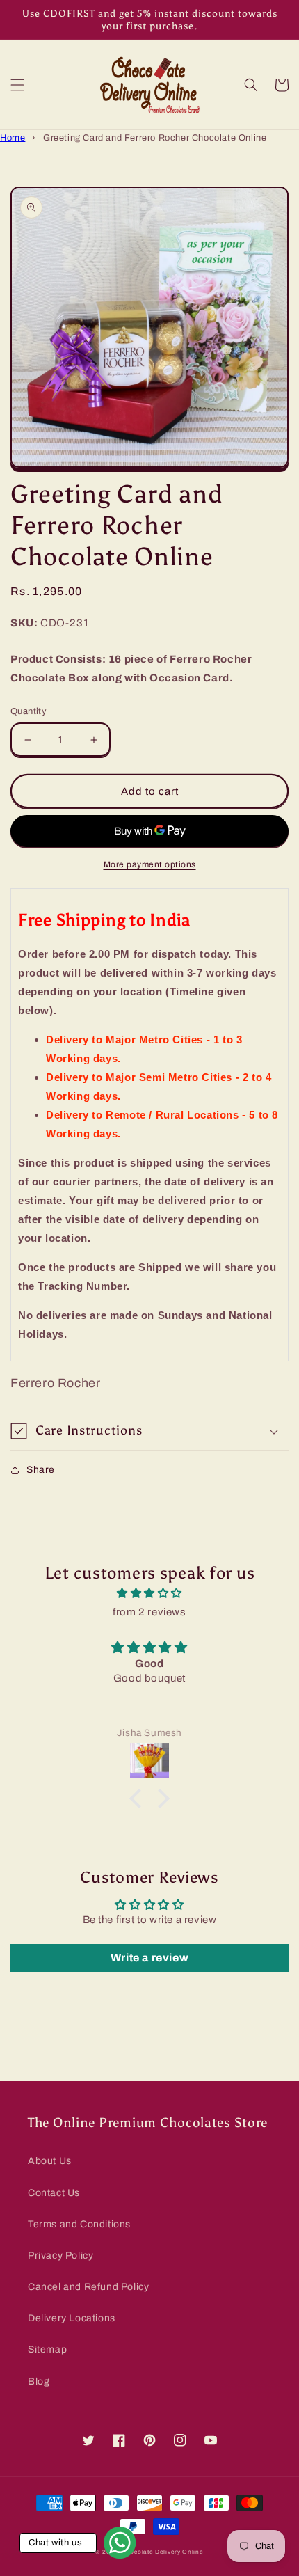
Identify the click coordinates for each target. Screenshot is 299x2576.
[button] (17, 85)
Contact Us (54, 2193)
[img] (149, 1593)
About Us (50, 2161)
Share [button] (41, 1470)
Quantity (29, 711)
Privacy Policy (60, 2255)
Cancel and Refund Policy (88, 2287)
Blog (39, 2381)
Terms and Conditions (79, 2224)
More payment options (150, 864)
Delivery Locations (72, 2318)
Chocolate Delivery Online (163, 2552)
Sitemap (47, 2349)
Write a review (149, 1958)
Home (13, 138)
